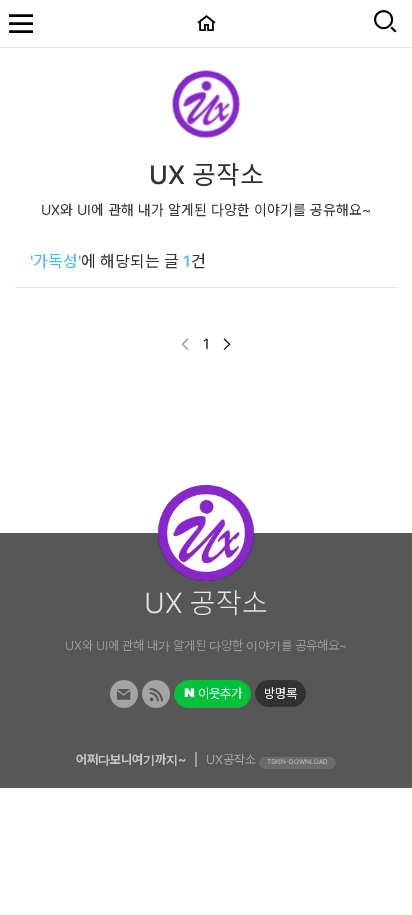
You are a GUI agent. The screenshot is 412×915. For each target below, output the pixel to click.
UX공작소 (231, 759)
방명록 (280, 693)
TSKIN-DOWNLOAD (297, 762)
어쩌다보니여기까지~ (131, 759)
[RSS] (156, 694)
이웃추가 (218, 693)
